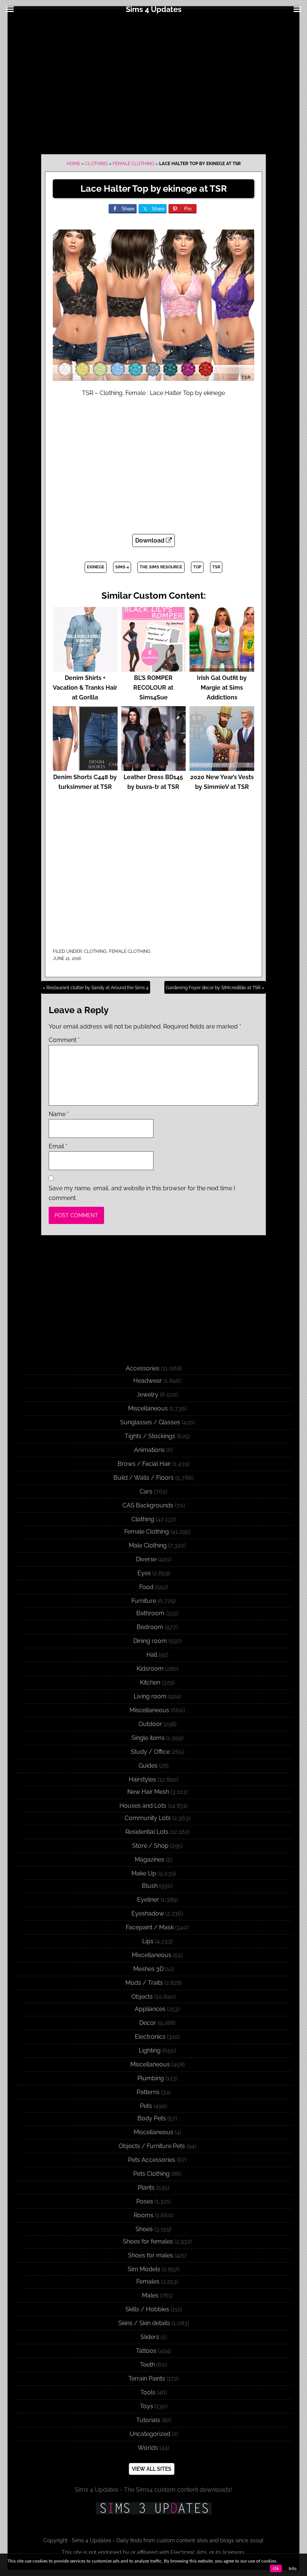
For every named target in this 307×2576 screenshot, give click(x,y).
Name (59, 1114)
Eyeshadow (148, 1913)
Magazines (150, 1860)
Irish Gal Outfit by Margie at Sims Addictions (222, 688)
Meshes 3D (148, 1969)
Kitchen (150, 1682)
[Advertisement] (153, 83)
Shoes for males (151, 2255)
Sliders (150, 2337)
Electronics (150, 2037)
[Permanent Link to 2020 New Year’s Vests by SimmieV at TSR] (222, 767)
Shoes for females (148, 2241)
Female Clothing (133, 164)
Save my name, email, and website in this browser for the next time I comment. (142, 1193)
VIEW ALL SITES (152, 2469)
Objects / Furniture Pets (152, 2146)
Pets (146, 2106)
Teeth (148, 2365)
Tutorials (148, 2420)
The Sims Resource (161, 567)
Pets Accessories (152, 2160)
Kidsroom (150, 1669)
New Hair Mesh (148, 1792)
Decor (148, 2023)
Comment (64, 1040)
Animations (149, 1450)
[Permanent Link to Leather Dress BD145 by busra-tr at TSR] (154, 767)
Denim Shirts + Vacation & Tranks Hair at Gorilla (85, 688)
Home (73, 164)
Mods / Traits (144, 1983)
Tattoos (146, 2351)
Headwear (148, 1381)
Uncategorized (150, 2434)
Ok (276, 2569)
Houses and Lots (143, 1806)
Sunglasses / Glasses (150, 1422)
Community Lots (148, 1818)
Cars (146, 1491)
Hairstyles (142, 1779)
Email (58, 1146)
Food (146, 1587)
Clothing (96, 164)
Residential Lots (147, 1832)
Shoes (144, 2229)
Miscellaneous (148, 1408)
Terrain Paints (147, 2378)
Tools (148, 2392)
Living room (150, 1696)
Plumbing (151, 2078)
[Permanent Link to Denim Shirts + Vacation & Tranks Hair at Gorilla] (85, 668)
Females (148, 2282)
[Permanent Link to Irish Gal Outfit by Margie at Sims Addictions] (222, 668)
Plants (146, 2188)
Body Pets (152, 2118)
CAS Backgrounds (148, 1505)
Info (293, 2569)
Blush (150, 1886)
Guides (148, 1766)
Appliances (150, 2009)
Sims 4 (122, 567)
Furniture (144, 1601)
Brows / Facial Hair (144, 1464)
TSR (216, 567)
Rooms (144, 2215)
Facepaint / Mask (150, 1927)
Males (150, 2295)
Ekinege (96, 567)
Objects (142, 1997)
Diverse (146, 1559)
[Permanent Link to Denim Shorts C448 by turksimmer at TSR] (85, 767)
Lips (148, 1941)
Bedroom (150, 1627)
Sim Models (144, 2269)
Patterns (148, 2092)
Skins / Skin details (144, 2323)
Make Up (144, 1873)
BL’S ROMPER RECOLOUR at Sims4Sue (153, 688)
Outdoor (150, 1724)
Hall (152, 1655)
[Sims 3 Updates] (153, 2508)
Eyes (144, 1573)
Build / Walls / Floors (144, 1478)
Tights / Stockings (150, 1436)
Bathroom (150, 1613)
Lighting (150, 2051)
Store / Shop (150, 1846)
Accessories (143, 1368)
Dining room (150, 1641)
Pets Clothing (151, 2174)
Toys (147, 2406)
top (197, 567)
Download (151, 540)
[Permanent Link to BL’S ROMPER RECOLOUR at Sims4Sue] (154, 668)
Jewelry (148, 1395)
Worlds (148, 2448)
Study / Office (150, 1752)
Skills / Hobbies (147, 2309)
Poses (145, 2201)
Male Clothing (148, 1545)
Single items (148, 1738)
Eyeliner (148, 1900)
